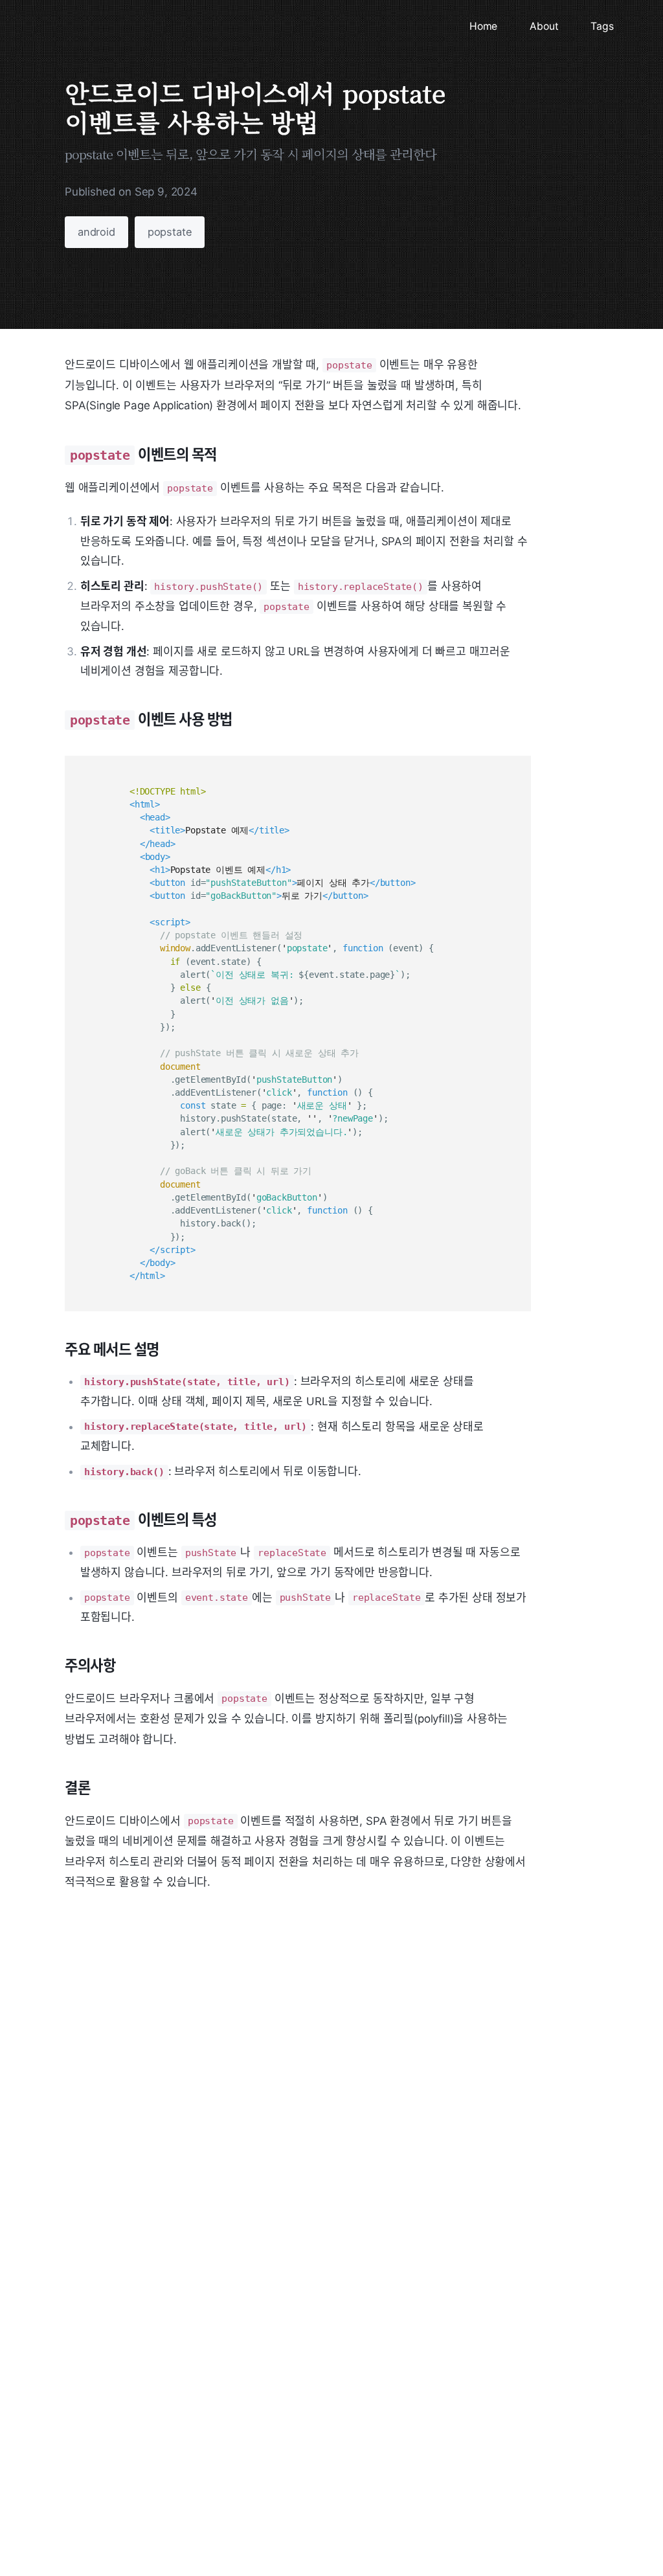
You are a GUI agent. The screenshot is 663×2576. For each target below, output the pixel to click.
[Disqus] (298, 2323)
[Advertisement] (298, 2048)
